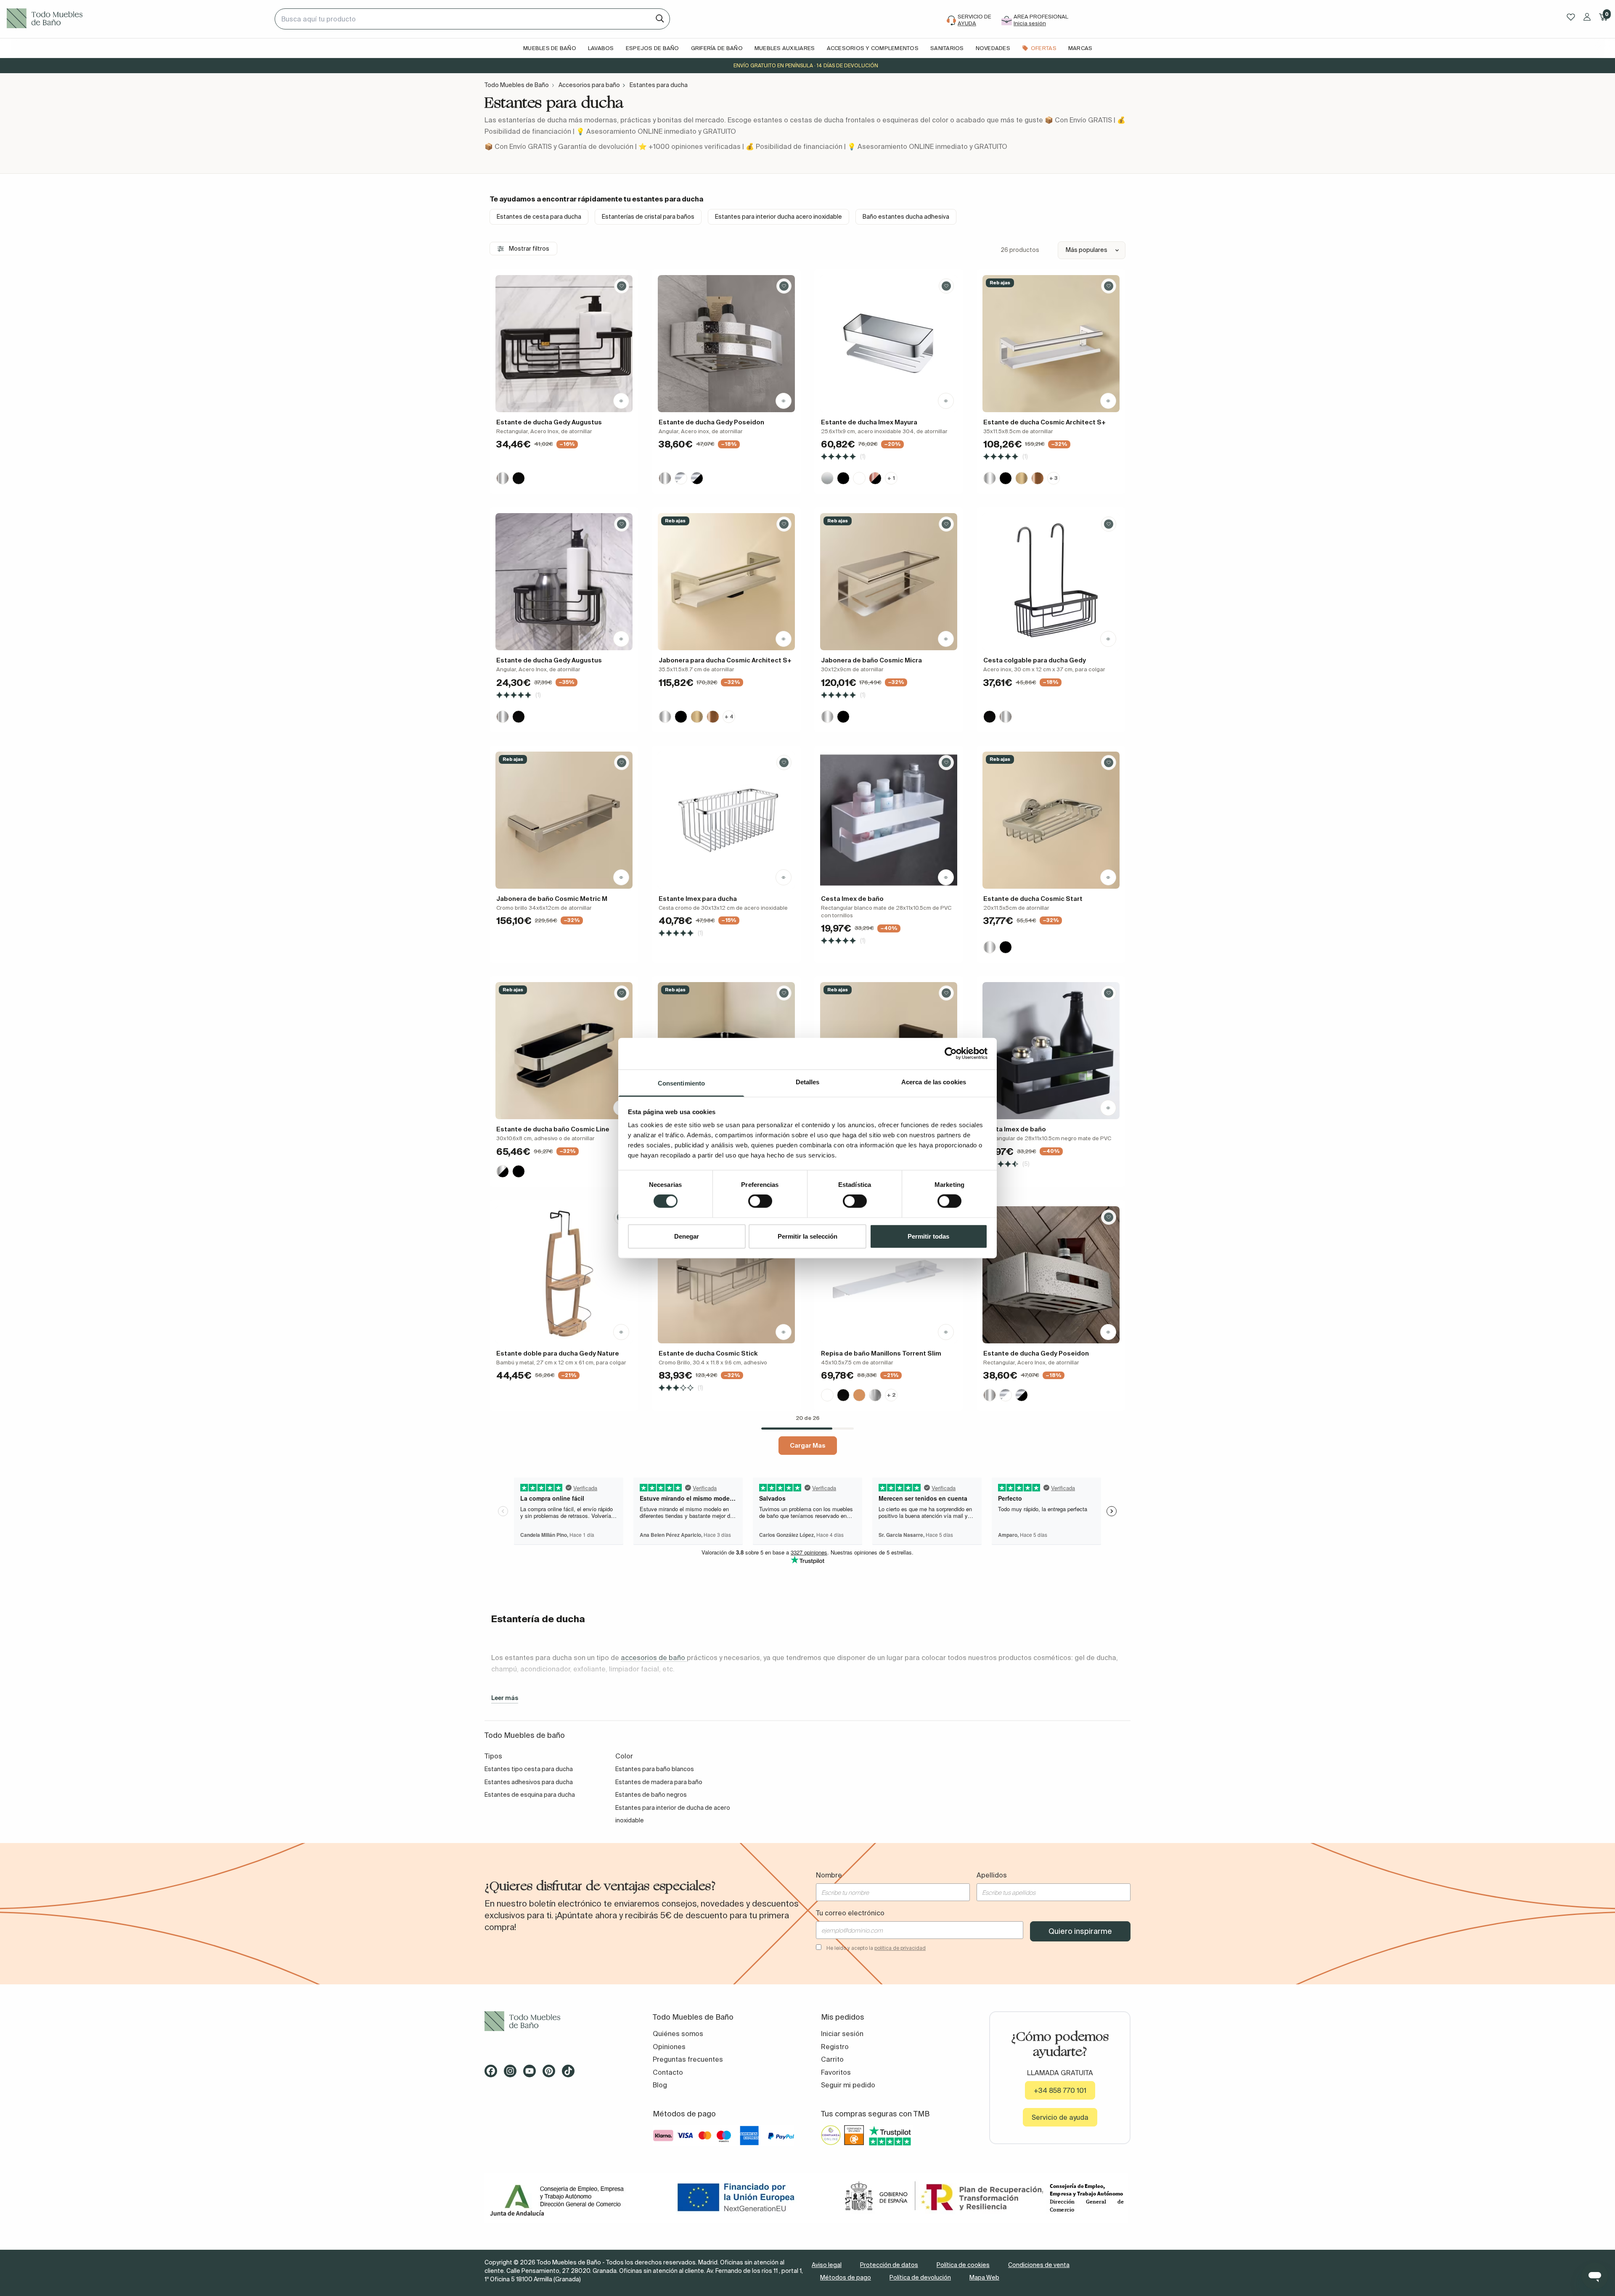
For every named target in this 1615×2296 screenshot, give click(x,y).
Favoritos (836, 2072)
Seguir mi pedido (848, 2085)
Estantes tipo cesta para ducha (529, 1769)
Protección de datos (889, 2265)
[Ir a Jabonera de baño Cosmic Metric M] (564, 820)
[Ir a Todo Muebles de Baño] (555, 2021)
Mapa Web (984, 2277)
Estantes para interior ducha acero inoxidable (778, 217)
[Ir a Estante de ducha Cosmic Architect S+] (1051, 344)
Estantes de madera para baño (659, 1782)
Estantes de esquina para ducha (530, 1795)
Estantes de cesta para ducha (539, 217)
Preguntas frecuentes (688, 2059)
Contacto (668, 2072)
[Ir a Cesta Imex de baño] (889, 820)
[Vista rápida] (621, 401)
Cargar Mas (808, 1445)
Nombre (829, 1875)
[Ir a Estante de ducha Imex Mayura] (889, 344)
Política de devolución (920, 2277)
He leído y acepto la (876, 1948)
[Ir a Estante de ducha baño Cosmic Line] (564, 1051)
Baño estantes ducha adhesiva (906, 217)
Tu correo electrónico (850, 1913)
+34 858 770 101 (1060, 2090)
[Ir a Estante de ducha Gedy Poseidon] (726, 344)
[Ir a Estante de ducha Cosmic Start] (1051, 820)
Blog (660, 2085)
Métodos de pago (846, 2277)
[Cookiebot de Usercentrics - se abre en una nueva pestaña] (951, 1054)
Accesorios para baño (589, 85)
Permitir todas (928, 1236)
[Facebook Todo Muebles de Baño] (493, 2074)
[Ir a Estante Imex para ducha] (726, 820)
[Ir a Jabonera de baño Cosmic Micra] (889, 582)
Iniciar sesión (842, 2034)
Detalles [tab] (808, 1082)
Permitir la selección (807, 1236)
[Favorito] (622, 286)
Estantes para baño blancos (655, 1769)
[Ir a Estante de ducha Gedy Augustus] (564, 344)
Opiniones (669, 2047)
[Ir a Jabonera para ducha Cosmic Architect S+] (726, 582)
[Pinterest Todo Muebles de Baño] (551, 2074)
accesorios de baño (654, 1658)
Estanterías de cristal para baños (648, 217)
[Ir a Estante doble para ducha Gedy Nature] (564, 1275)
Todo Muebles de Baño (517, 85)
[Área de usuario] (1587, 17)
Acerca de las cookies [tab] (934, 1082)
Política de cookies (963, 2265)
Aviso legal (827, 2265)
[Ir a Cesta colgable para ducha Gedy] (1051, 582)
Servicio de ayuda (1060, 2117)
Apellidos (992, 1875)
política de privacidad (900, 1948)
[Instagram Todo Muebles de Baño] (513, 2074)
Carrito (832, 2059)
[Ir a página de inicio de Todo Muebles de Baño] (137, 19)
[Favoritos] (1571, 17)
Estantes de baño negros (651, 1795)
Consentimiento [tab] (681, 1083)
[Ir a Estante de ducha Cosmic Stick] (726, 1275)
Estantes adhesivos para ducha (529, 1782)
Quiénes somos (678, 2034)
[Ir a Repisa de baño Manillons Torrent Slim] (889, 1275)
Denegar (687, 1236)
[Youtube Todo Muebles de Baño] (532, 2074)
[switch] (760, 1201)
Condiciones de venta (1039, 2265)
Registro (835, 2047)
